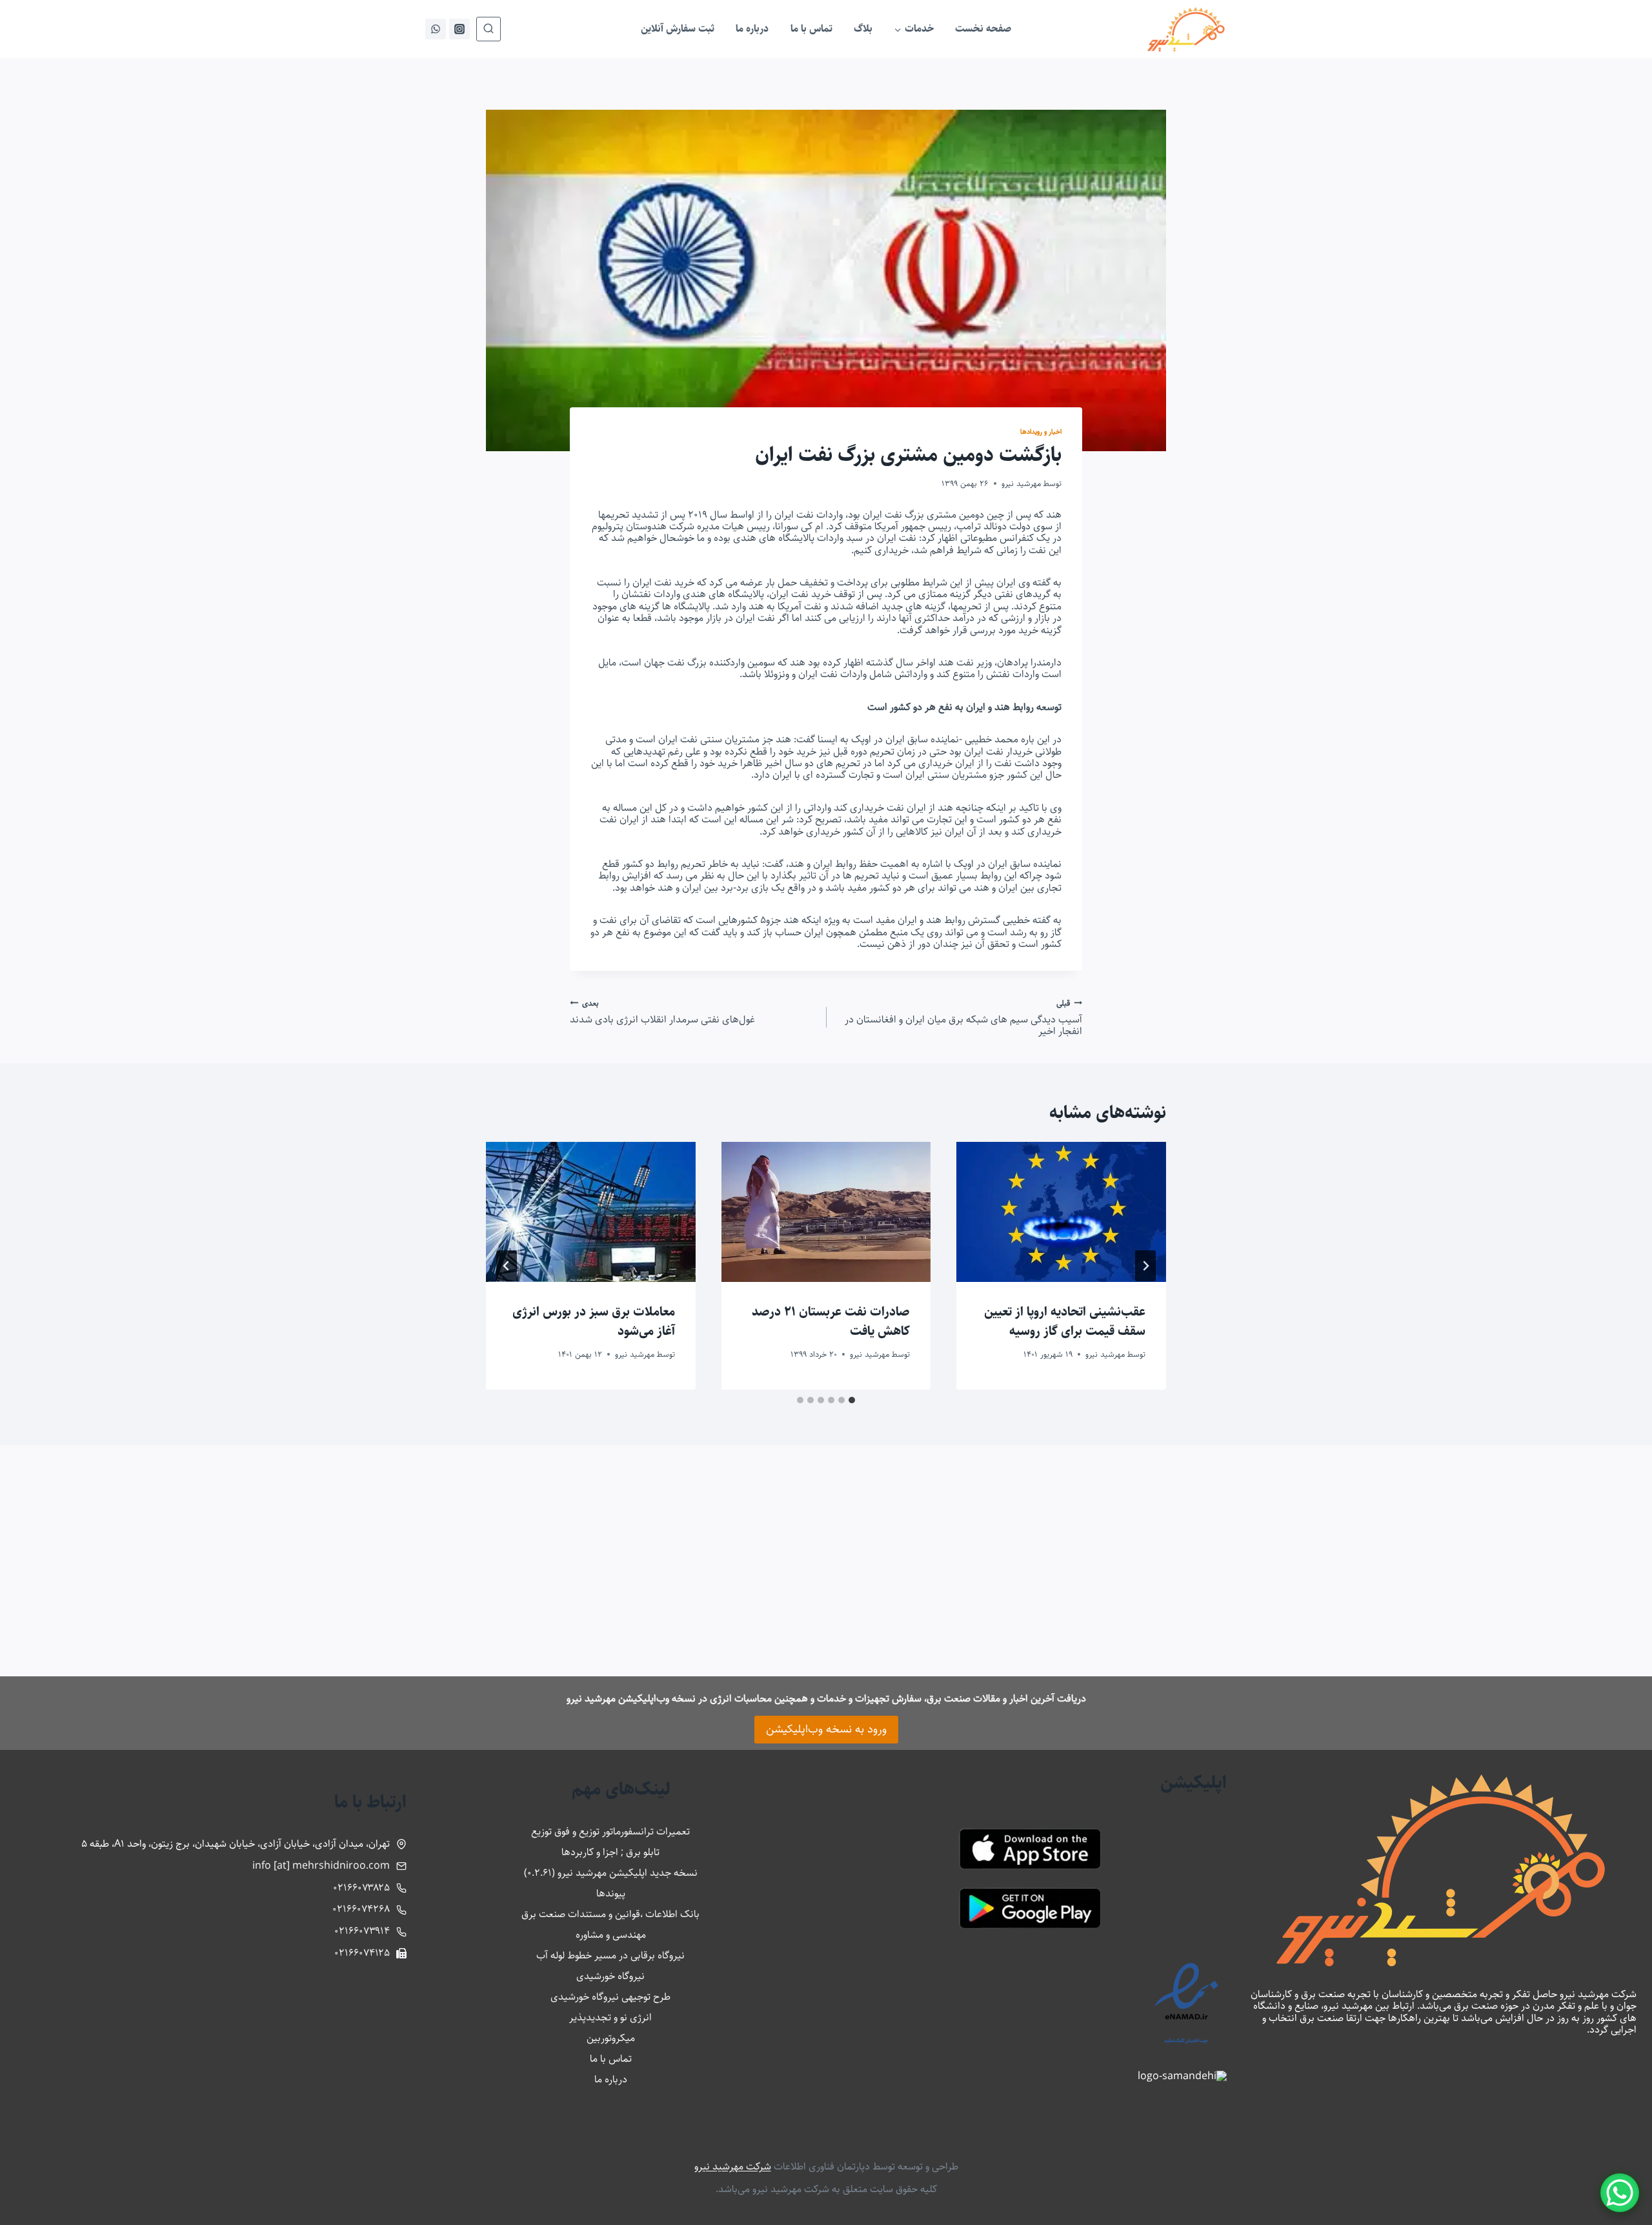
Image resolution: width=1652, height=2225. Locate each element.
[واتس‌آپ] (436, 29)
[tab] (852, 1400)
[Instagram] (459, 29)
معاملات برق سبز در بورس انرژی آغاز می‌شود (594, 1322)
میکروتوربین (611, 2038)
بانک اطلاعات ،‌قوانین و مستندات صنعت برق (610, 1914)
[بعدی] (507, 1266)
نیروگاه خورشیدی (610, 1976)
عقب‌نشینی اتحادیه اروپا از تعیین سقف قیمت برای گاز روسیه (1065, 1322)
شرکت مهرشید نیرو (733, 2167)
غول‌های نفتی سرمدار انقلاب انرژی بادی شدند (662, 1011)
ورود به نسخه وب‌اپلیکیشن (826, 1729)
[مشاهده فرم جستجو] (489, 29)
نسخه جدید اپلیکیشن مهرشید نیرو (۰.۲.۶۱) (611, 1873)
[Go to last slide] (1145, 1266)
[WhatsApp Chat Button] (1620, 2193)
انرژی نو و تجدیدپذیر (610, 2017)
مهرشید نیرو (1021, 483)
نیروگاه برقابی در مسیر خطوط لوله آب (610, 1956)
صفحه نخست (983, 29)
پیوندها (611, 1894)
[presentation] (1061, 1212)
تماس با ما (811, 29)
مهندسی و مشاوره (611, 1935)
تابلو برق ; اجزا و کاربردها (610, 1852)
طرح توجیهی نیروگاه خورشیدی (610, 1997)
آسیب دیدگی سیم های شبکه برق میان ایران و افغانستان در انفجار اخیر (963, 1017)
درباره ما (752, 29)
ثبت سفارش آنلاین (678, 29)
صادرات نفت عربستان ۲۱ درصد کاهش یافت (831, 1322)
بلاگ (863, 29)
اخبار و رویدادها (1041, 432)
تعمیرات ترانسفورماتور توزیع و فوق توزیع (610, 1832)
